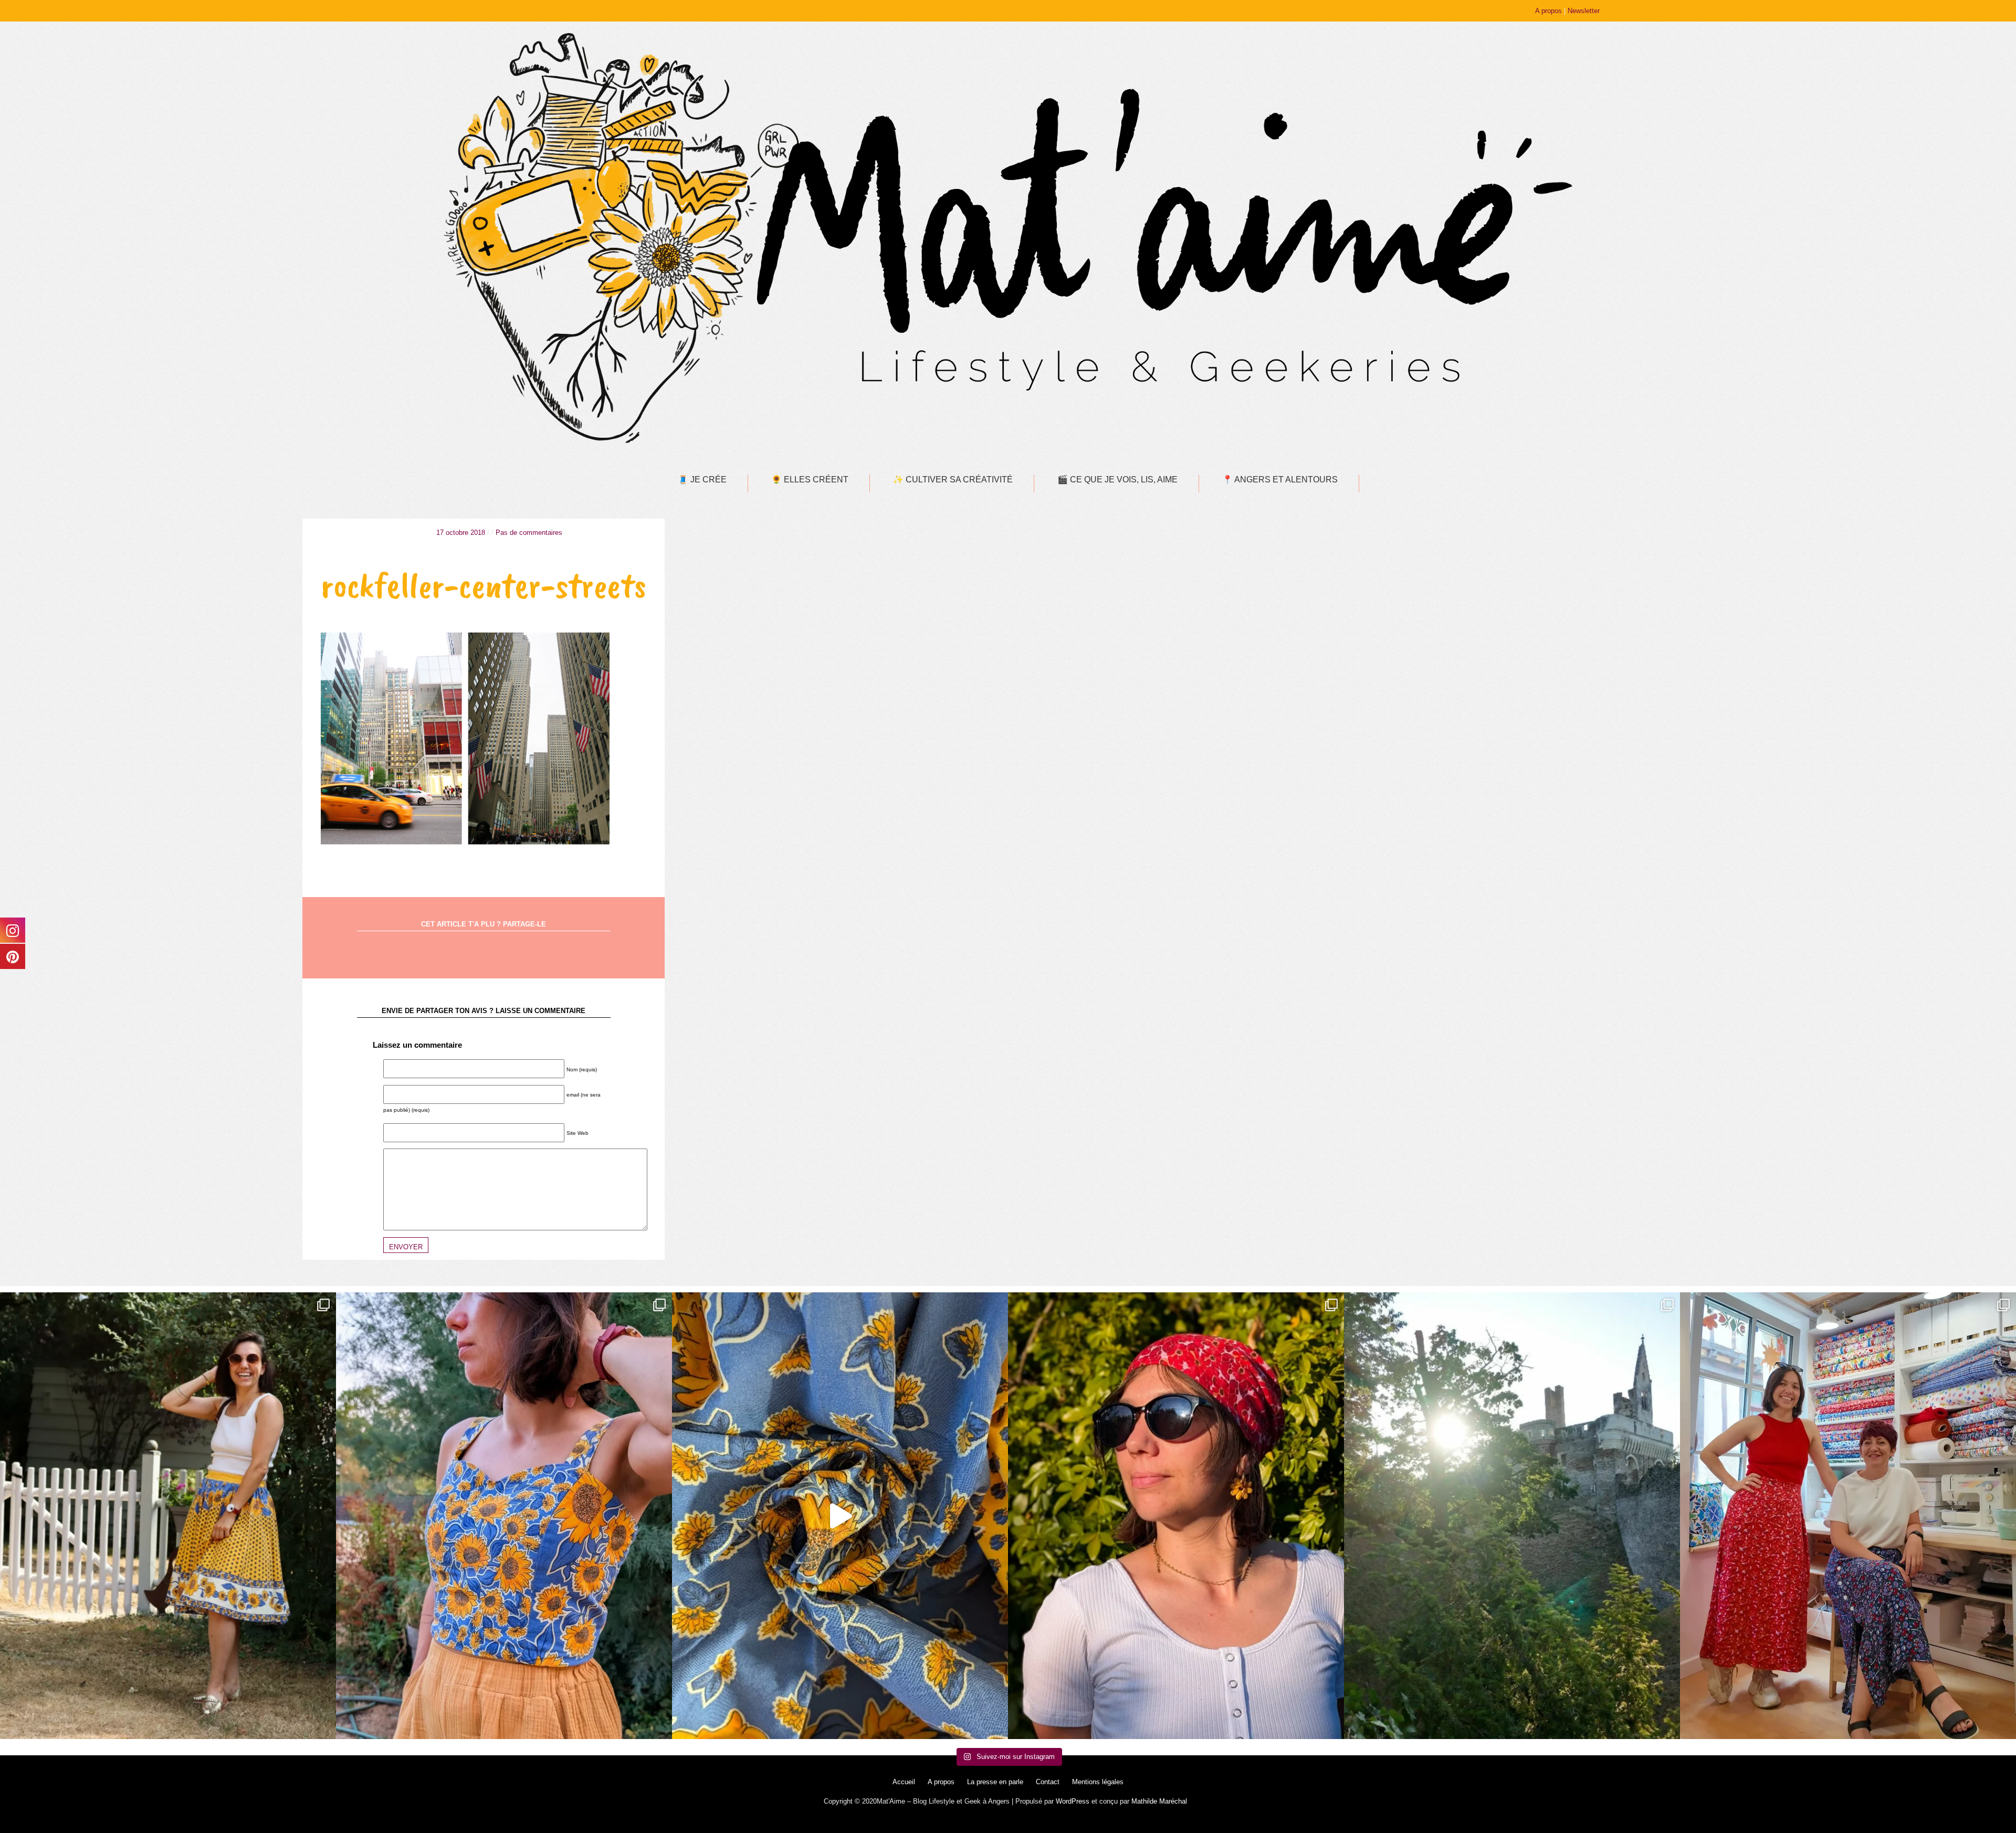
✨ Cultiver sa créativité (953, 480)
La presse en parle (995, 1782)
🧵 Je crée (702, 480)
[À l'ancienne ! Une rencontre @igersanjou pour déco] (1512, 1516)
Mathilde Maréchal (1159, 1801)
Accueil (904, 1782)
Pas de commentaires (529, 533)
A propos (1548, 11)
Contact (1048, 1782)
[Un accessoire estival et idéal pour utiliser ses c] (1176, 1516)
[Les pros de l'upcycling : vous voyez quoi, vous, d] (840, 1516)
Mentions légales (1098, 1782)
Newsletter (1584, 11)
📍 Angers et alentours (1280, 480)
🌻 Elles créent (810, 480)
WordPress (1073, 1801)
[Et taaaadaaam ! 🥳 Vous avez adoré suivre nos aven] (1848, 1516)
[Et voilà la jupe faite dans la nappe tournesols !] (168, 1516)
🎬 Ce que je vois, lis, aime (1117, 480)
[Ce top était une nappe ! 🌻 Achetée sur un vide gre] (504, 1516)
